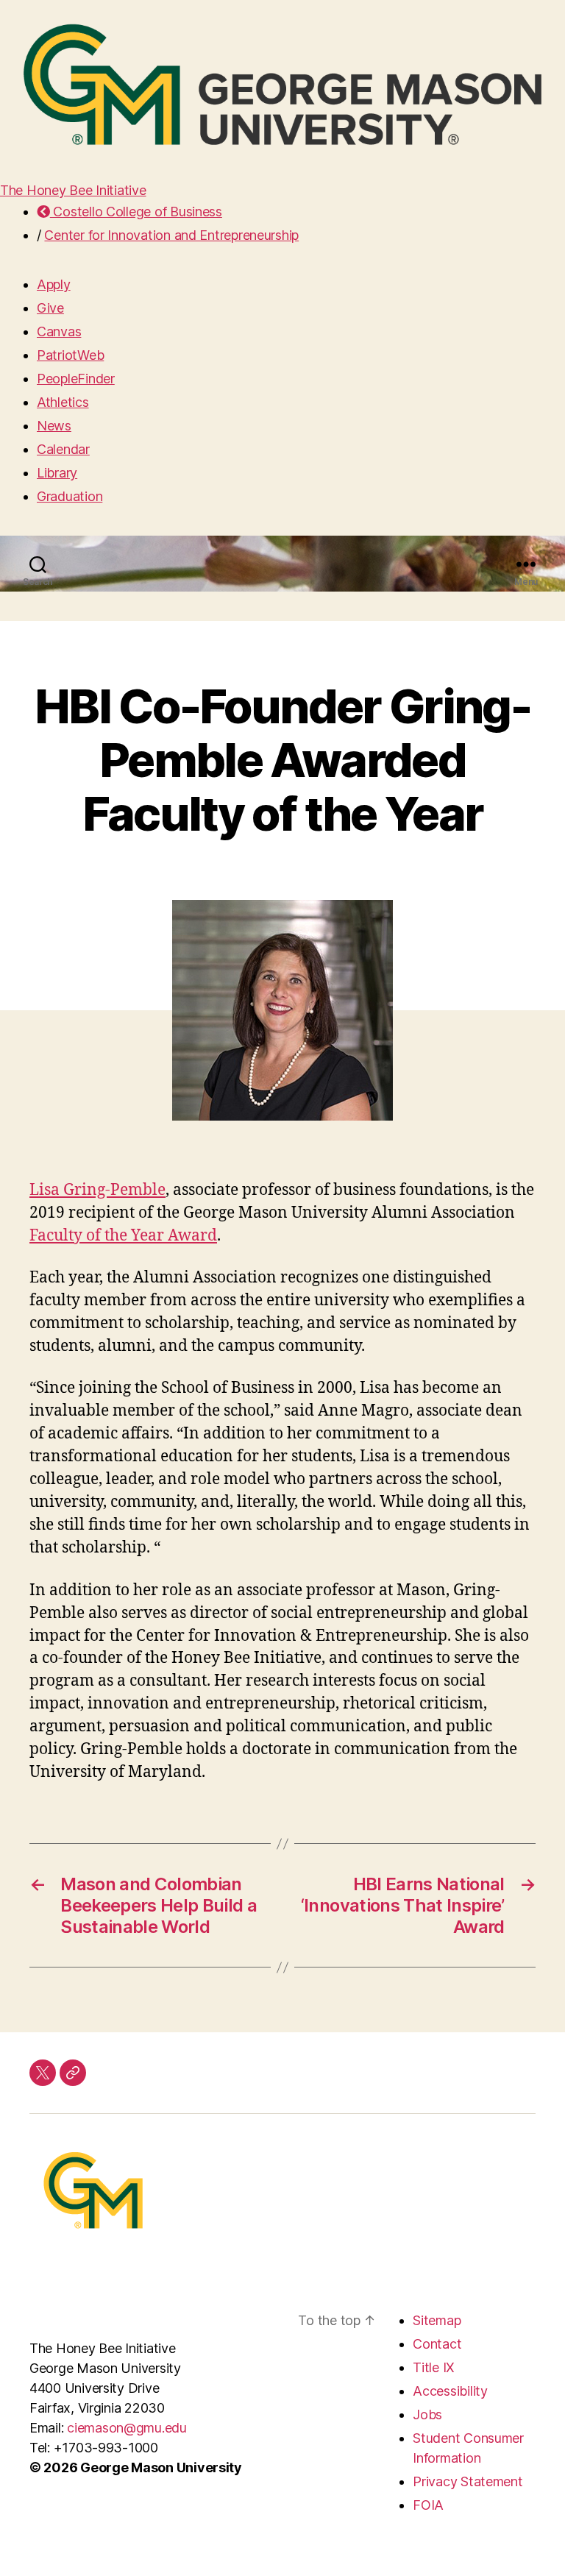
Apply (54, 284)
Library (57, 473)
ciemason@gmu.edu (127, 2428)
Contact (437, 2344)
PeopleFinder (76, 379)
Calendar (63, 449)
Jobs (427, 2414)
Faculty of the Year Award (123, 1236)
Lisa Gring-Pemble (97, 1190)
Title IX (434, 2367)
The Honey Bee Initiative (73, 190)
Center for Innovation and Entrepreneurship (171, 235)
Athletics (63, 402)
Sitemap (437, 2320)
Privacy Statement (468, 2481)
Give (50, 308)
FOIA (428, 2505)
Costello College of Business (136, 212)
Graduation (70, 496)
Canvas (59, 331)
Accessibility (450, 2391)
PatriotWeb (70, 355)
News (54, 426)
